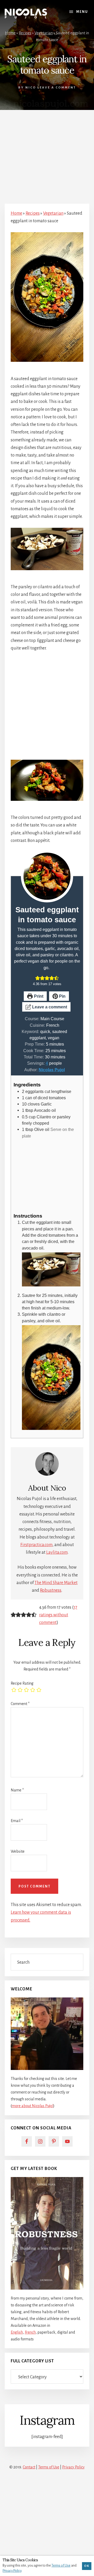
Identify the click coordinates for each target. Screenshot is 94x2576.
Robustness (51, 1590)
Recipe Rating (22, 1683)
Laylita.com (57, 1552)
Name (17, 1790)
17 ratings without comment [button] (58, 1615)
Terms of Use (49, 2467)
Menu (82, 12)
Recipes (25, 33)
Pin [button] (62, 996)
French (30, 2332)
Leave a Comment (57, 88)
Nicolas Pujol (52, 1070)
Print (38, 996)
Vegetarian (44, 33)
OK (87, 2566)
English (17, 2332)
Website (18, 1851)
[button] (38, 978)
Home (10, 33)
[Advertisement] (47, 154)
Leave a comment (49, 1007)
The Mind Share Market (56, 1583)
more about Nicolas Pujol (33, 2106)
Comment (20, 1704)
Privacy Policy (73, 2467)
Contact (29, 2467)
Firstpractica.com (36, 1545)
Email (17, 1821)
